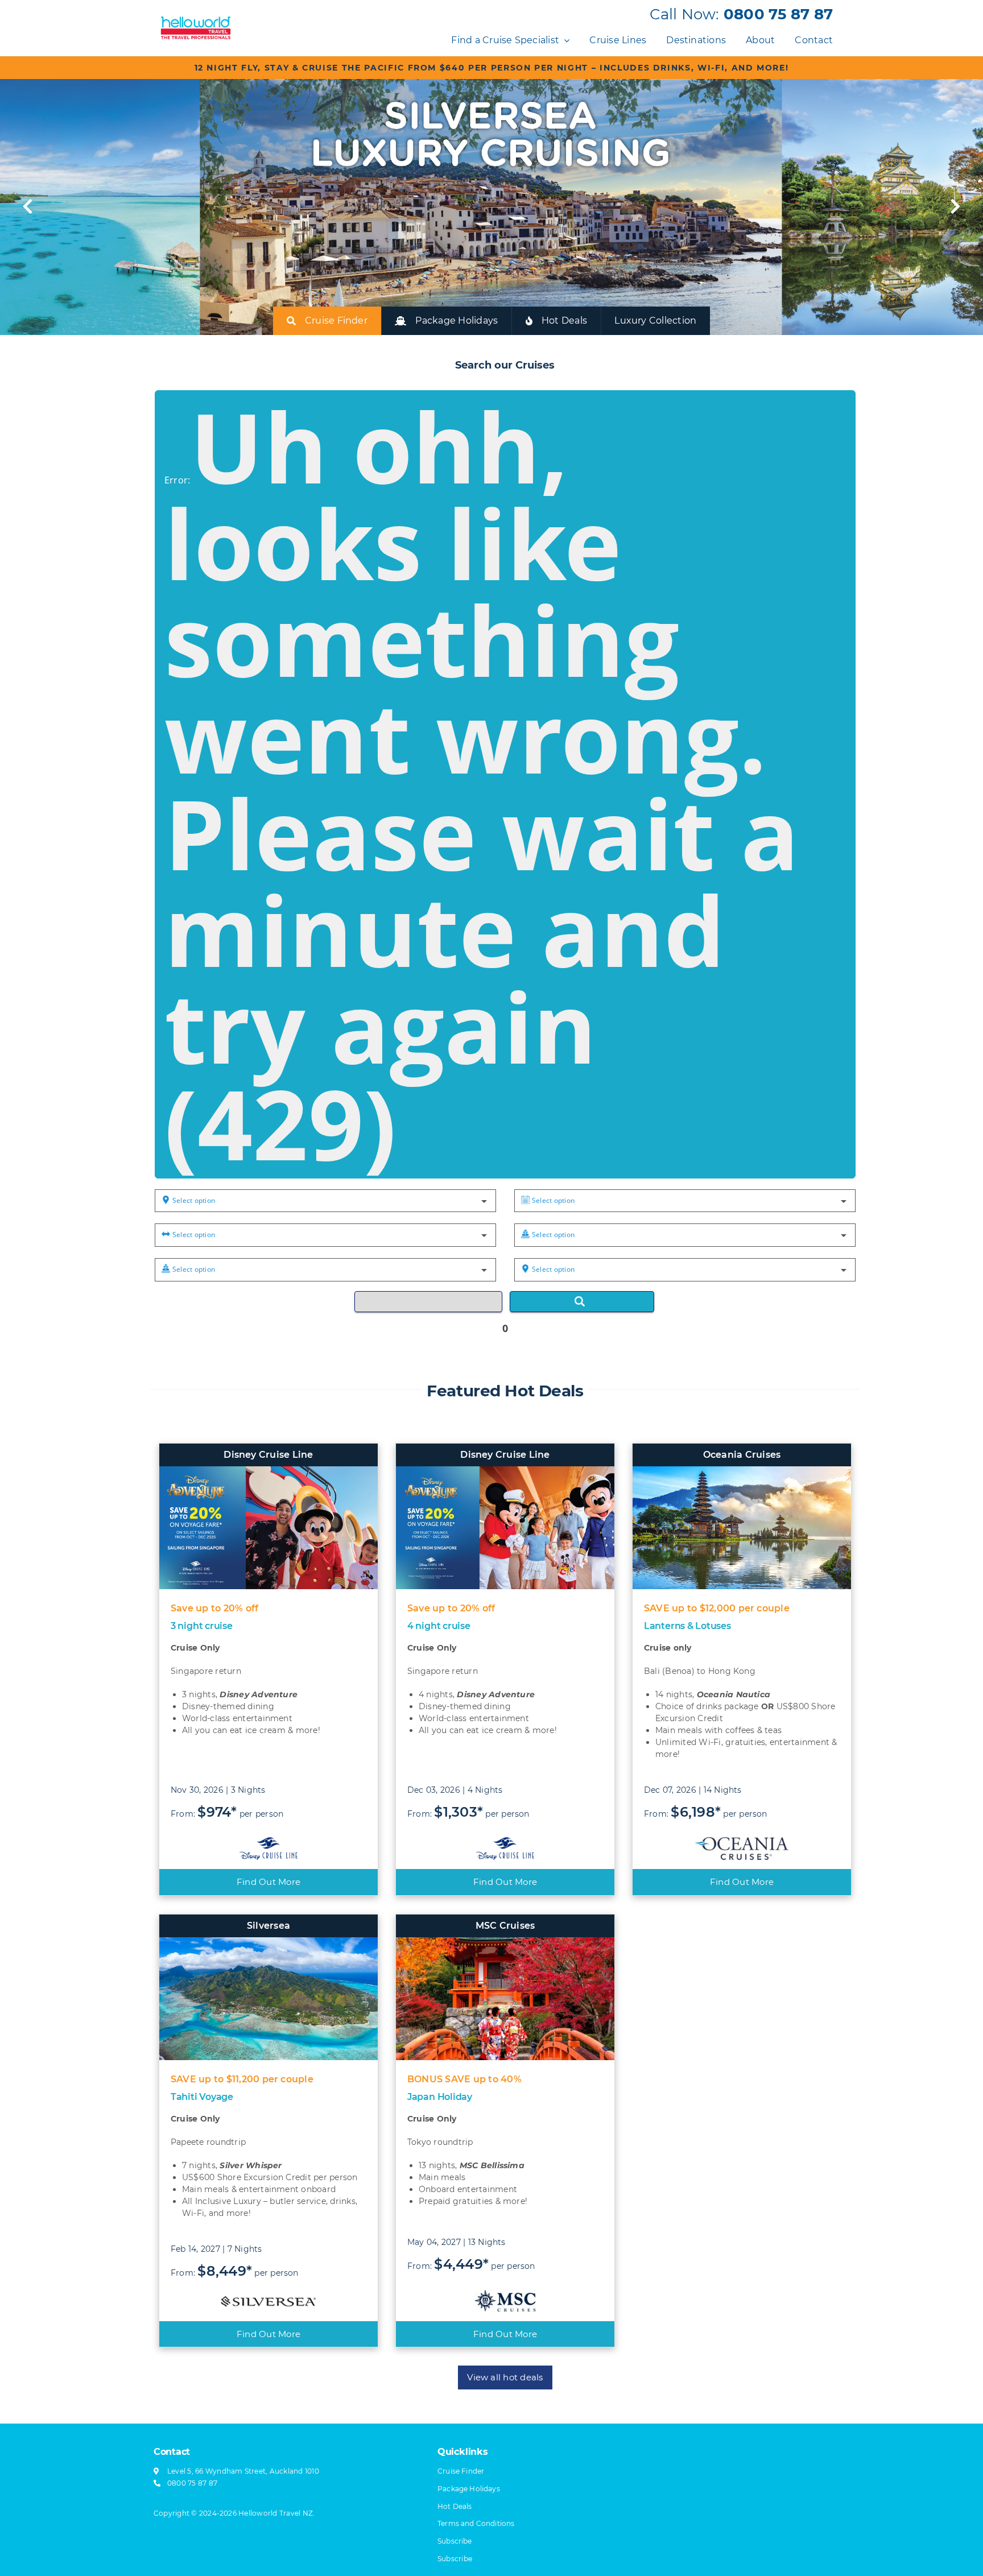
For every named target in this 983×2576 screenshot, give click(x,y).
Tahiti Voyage (202, 2097)
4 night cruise (439, 1626)
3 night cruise (202, 1626)
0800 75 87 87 (778, 14)
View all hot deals (505, 2377)
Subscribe (455, 2559)
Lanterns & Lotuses (687, 1626)
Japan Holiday (440, 2097)
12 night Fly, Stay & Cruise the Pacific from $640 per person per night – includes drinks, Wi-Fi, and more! (492, 68)
